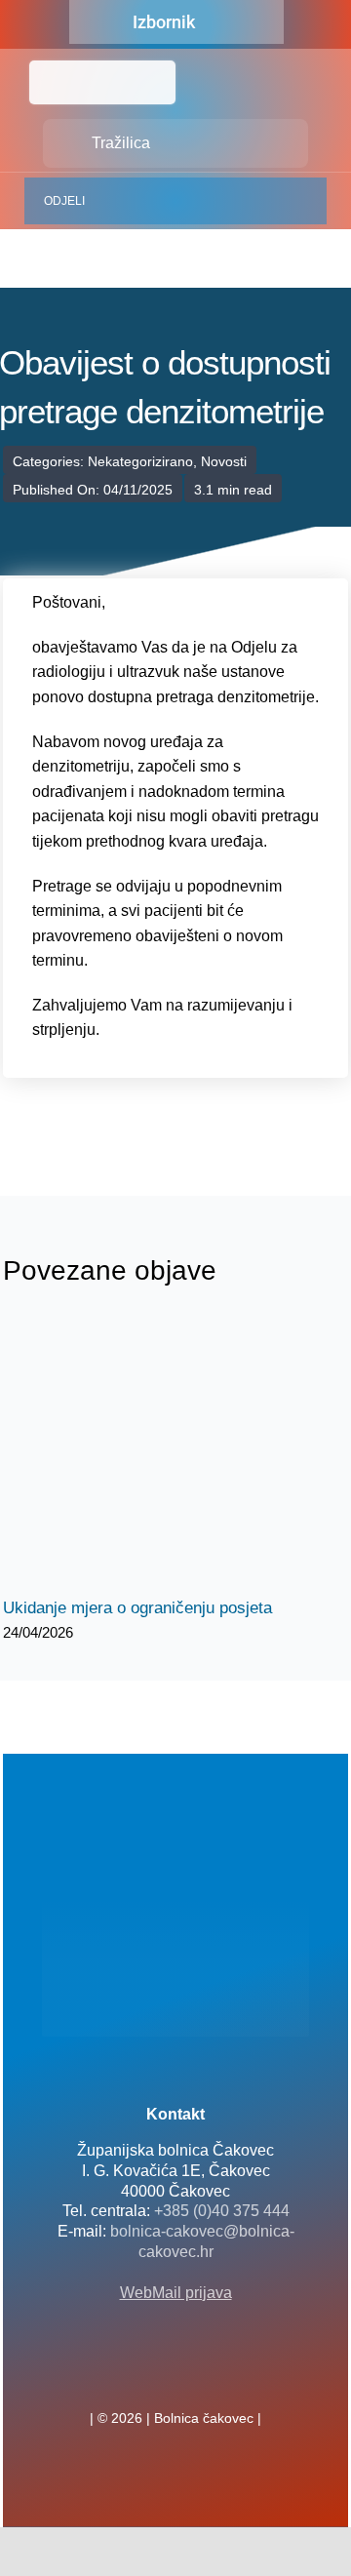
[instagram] (207, 2375)
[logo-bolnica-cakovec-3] (100, 1105)
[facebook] (144, 2375)
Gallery (194, 1454)
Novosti (224, 461)
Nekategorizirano (140, 461)
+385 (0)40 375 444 (222, 2211)
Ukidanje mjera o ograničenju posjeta (158, 1454)
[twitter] (175, 2375)
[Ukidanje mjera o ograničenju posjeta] (175, 1454)
